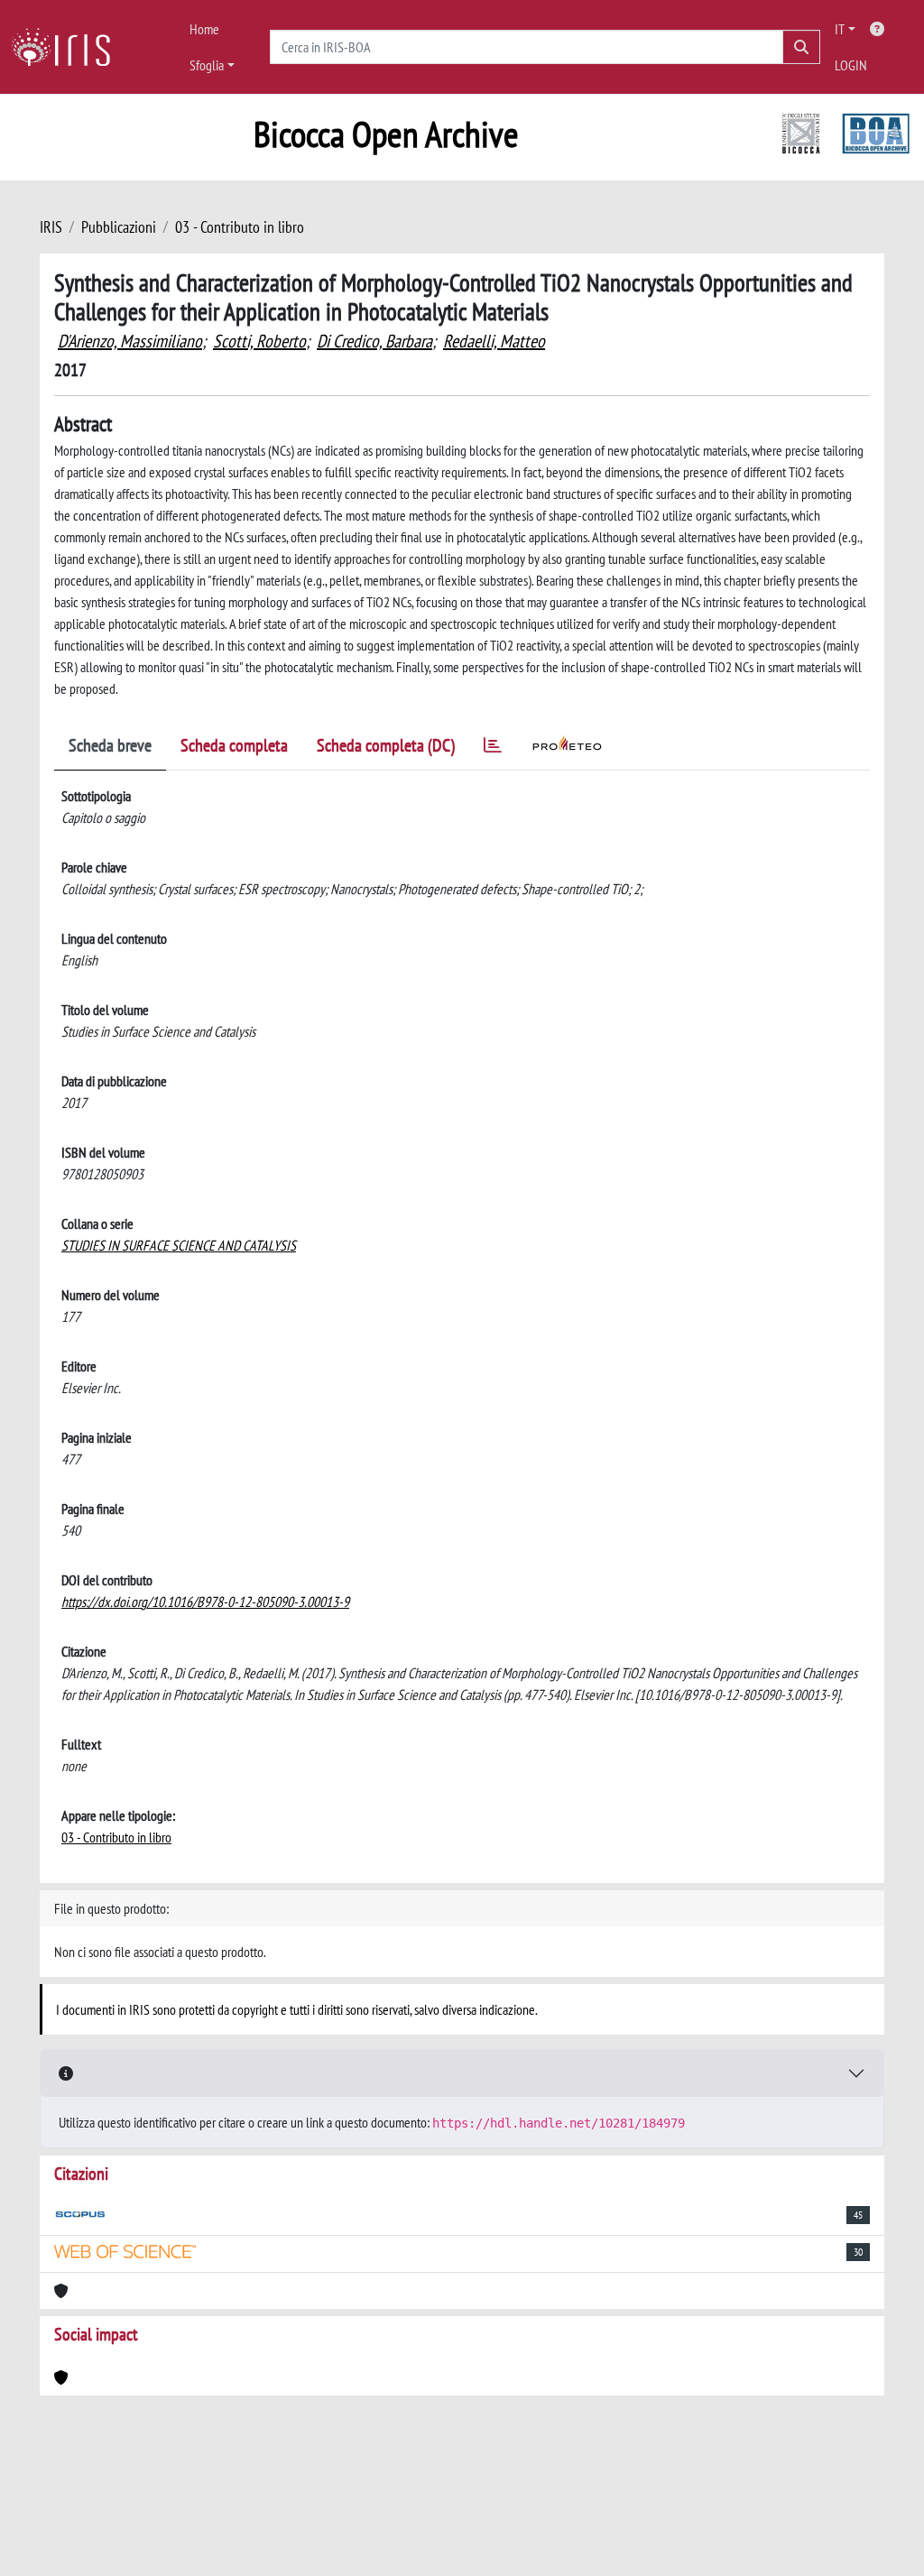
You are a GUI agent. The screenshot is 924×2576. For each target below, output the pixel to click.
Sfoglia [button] (207, 65)
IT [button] (840, 29)
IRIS (51, 227)
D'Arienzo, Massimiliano (130, 341)
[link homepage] (68, 47)
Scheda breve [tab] (110, 745)
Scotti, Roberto (259, 341)
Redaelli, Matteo (494, 341)
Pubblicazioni (119, 227)
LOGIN (851, 65)
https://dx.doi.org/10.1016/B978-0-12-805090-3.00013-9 (205, 1602)
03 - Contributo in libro (240, 227)
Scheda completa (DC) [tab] (386, 745)
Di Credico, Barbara (374, 341)
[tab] (493, 748)
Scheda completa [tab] (234, 745)
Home (204, 29)
